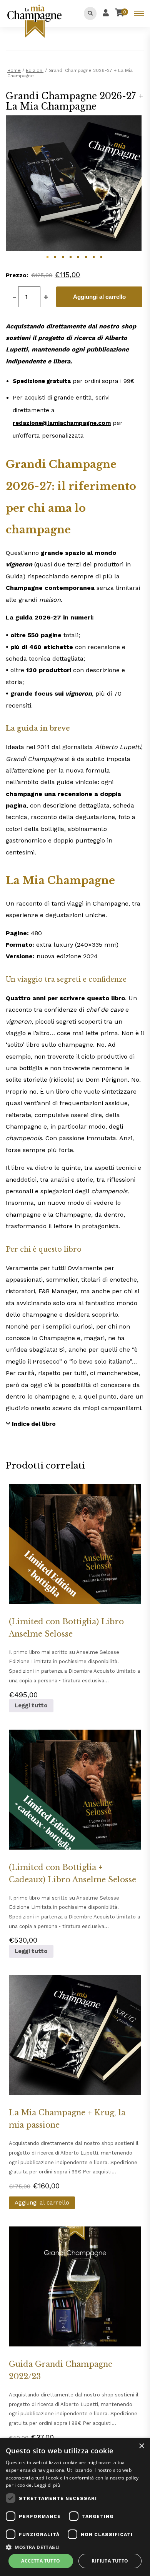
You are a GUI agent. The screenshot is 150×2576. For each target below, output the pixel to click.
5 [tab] (78, 257)
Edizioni (35, 70)
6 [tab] (86, 257)
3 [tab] (63, 257)
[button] (75, 2547)
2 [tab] (55, 257)
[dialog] (75, 2507)
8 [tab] (101, 257)
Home (14, 70)
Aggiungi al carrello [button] (42, 2203)
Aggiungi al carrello (99, 297)
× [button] (141, 2446)
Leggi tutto (31, 1705)
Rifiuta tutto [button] (110, 2561)
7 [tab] (93, 257)
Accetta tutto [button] (41, 2561)
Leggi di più (47, 2485)
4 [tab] (70, 257)
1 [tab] (47, 257)
